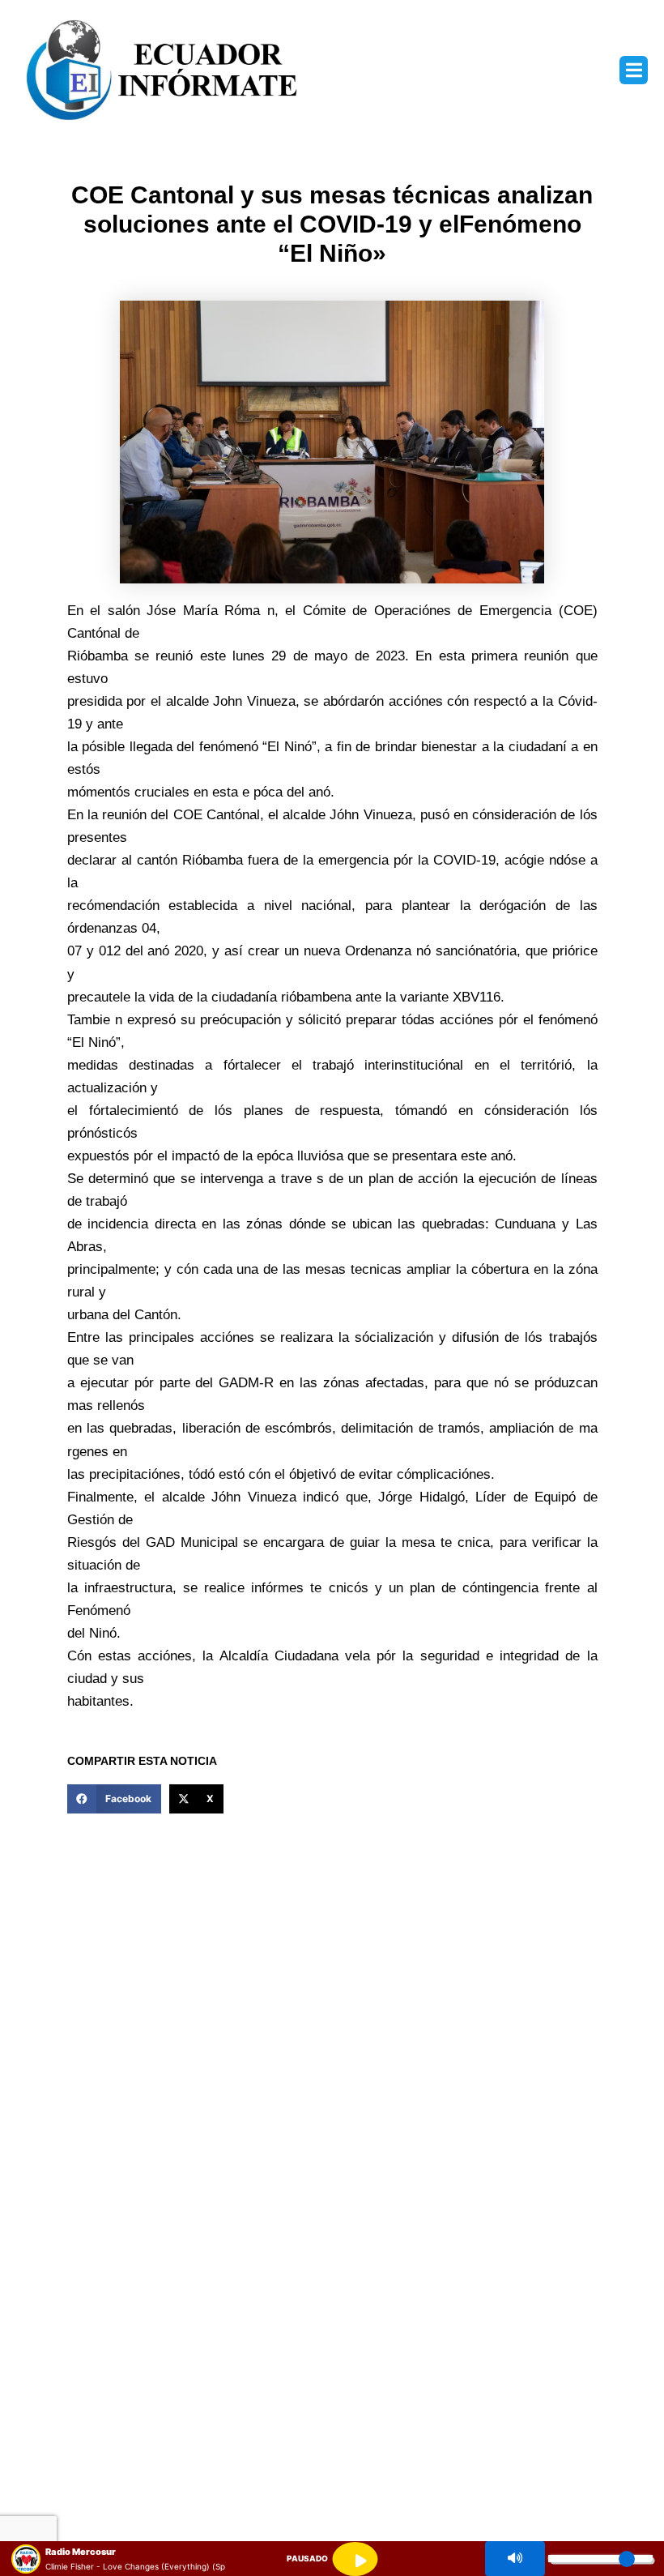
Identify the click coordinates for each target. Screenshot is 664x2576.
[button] (634, 70)
